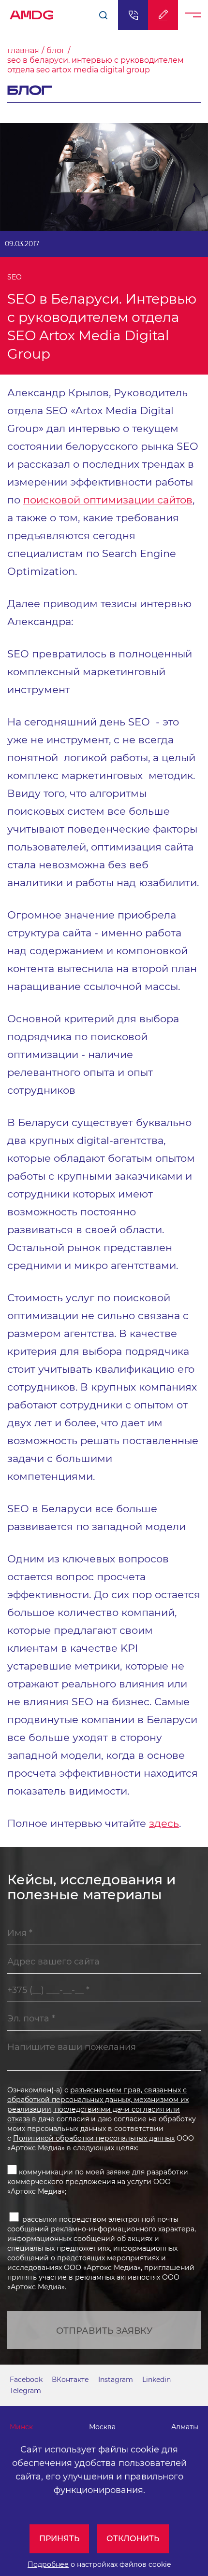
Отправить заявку (104, 2331)
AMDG (32, 12)
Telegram (25, 2391)
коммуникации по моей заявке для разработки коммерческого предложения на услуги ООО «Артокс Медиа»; (98, 2182)
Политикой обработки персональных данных (94, 2138)
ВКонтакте (70, 2380)
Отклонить (133, 2539)
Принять (59, 2539)
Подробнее (48, 2564)
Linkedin (156, 2380)
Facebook (26, 2380)
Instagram (116, 2380)
